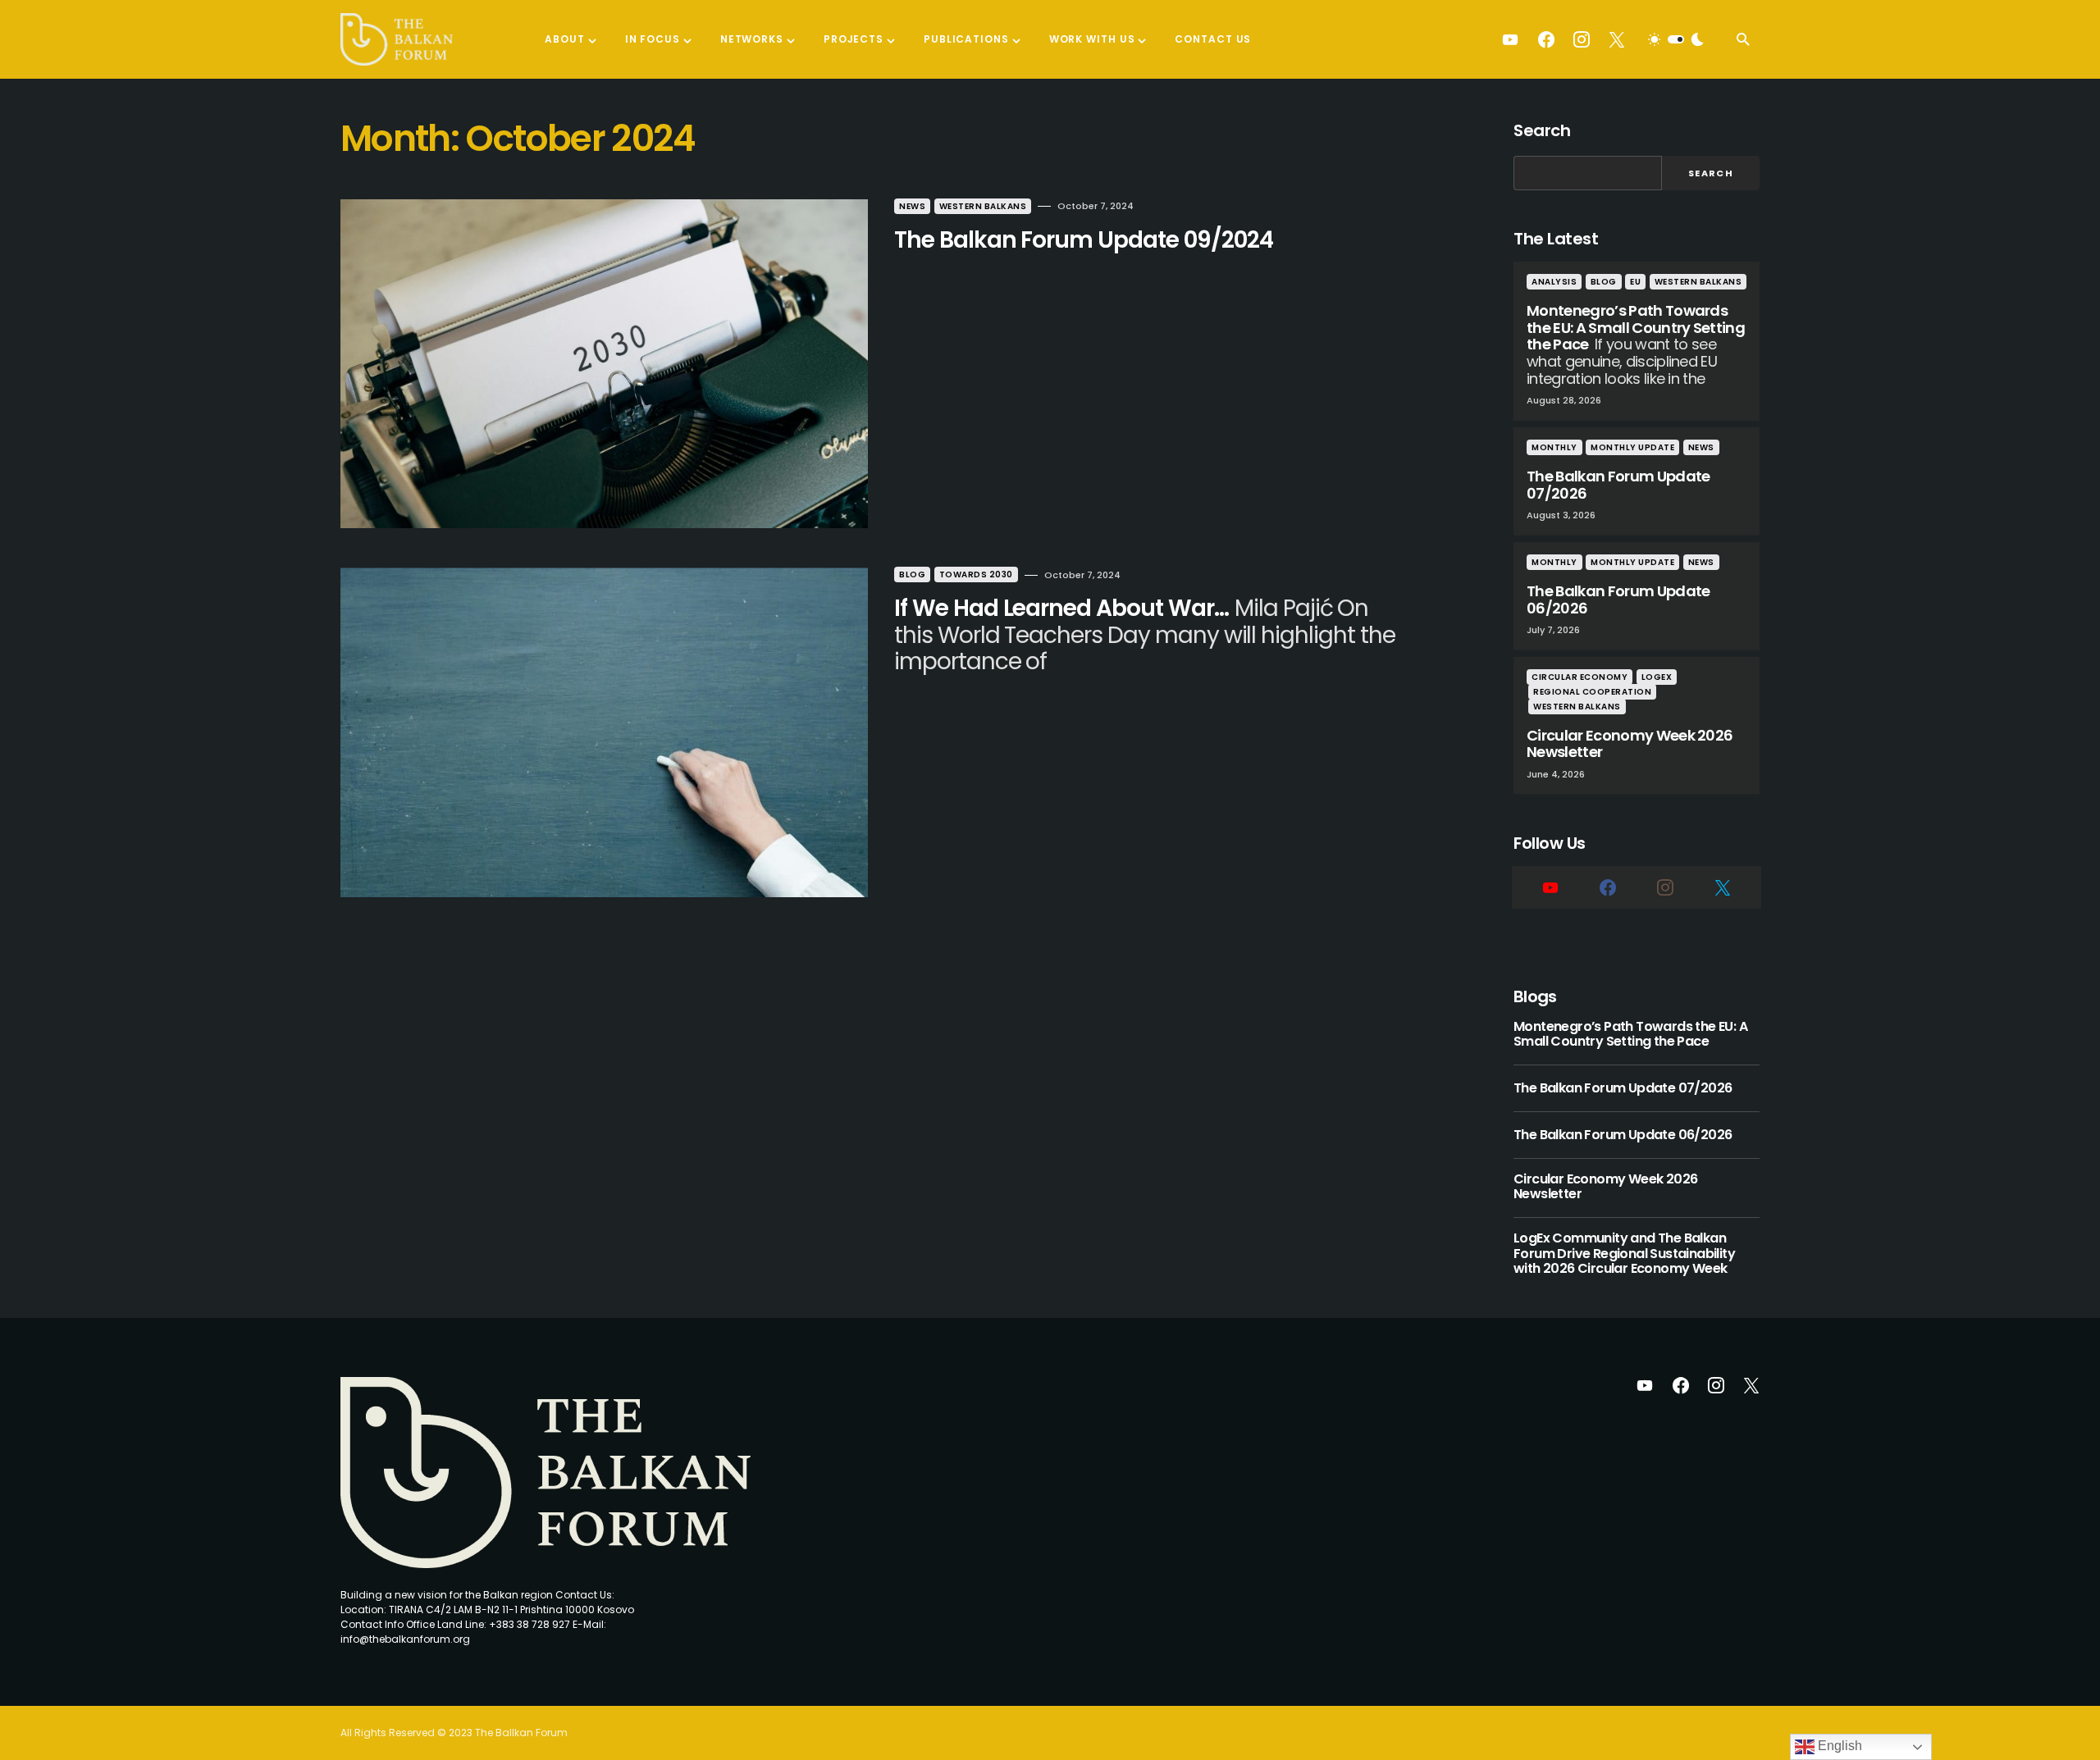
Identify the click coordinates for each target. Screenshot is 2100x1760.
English (1838, 1746)
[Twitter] (1617, 39)
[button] (1676, 39)
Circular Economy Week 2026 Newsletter (1605, 1187)
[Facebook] (1546, 39)
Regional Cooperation (1592, 692)
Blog (912, 575)
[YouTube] (1510, 39)
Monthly (1554, 447)
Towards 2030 (976, 575)
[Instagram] (1582, 39)
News (912, 206)
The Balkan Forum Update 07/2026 (1623, 1088)
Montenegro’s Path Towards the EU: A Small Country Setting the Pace (1630, 1035)
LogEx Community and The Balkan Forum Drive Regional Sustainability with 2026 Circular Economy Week (1624, 1254)
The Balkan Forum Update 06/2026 (1623, 1135)
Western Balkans (983, 206)
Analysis (1554, 282)
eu (1635, 282)
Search (1542, 130)
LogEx (1657, 677)
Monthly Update (1632, 447)
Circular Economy (1580, 677)
